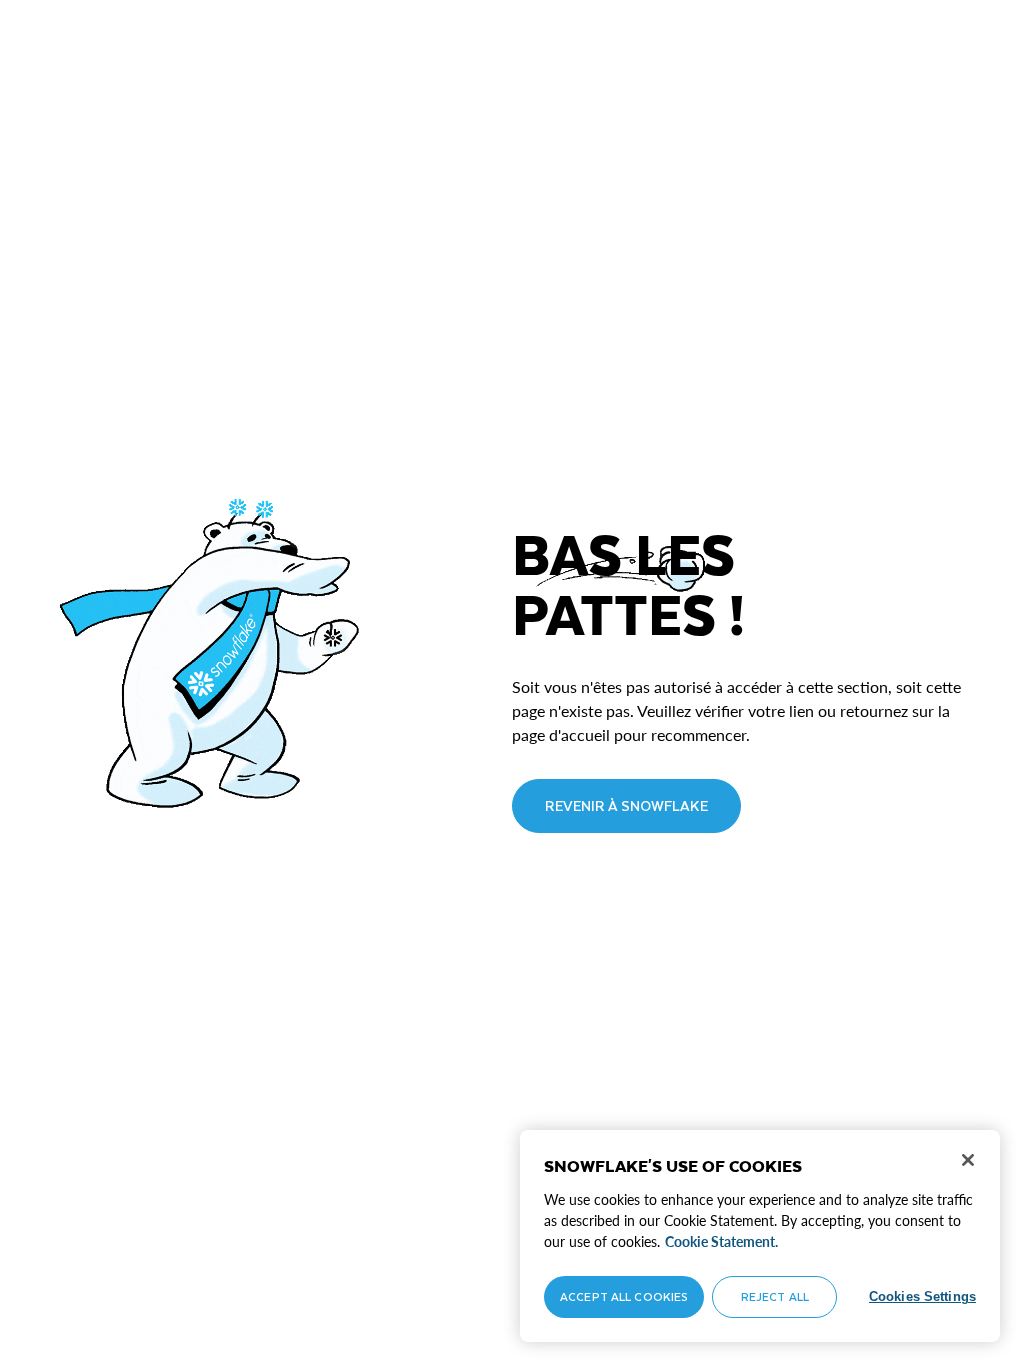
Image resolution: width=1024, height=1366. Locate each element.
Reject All (775, 1296)
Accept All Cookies (624, 1296)
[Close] (968, 1160)
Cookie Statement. (721, 1241)
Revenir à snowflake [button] (626, 805)
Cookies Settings (922, 1296)
